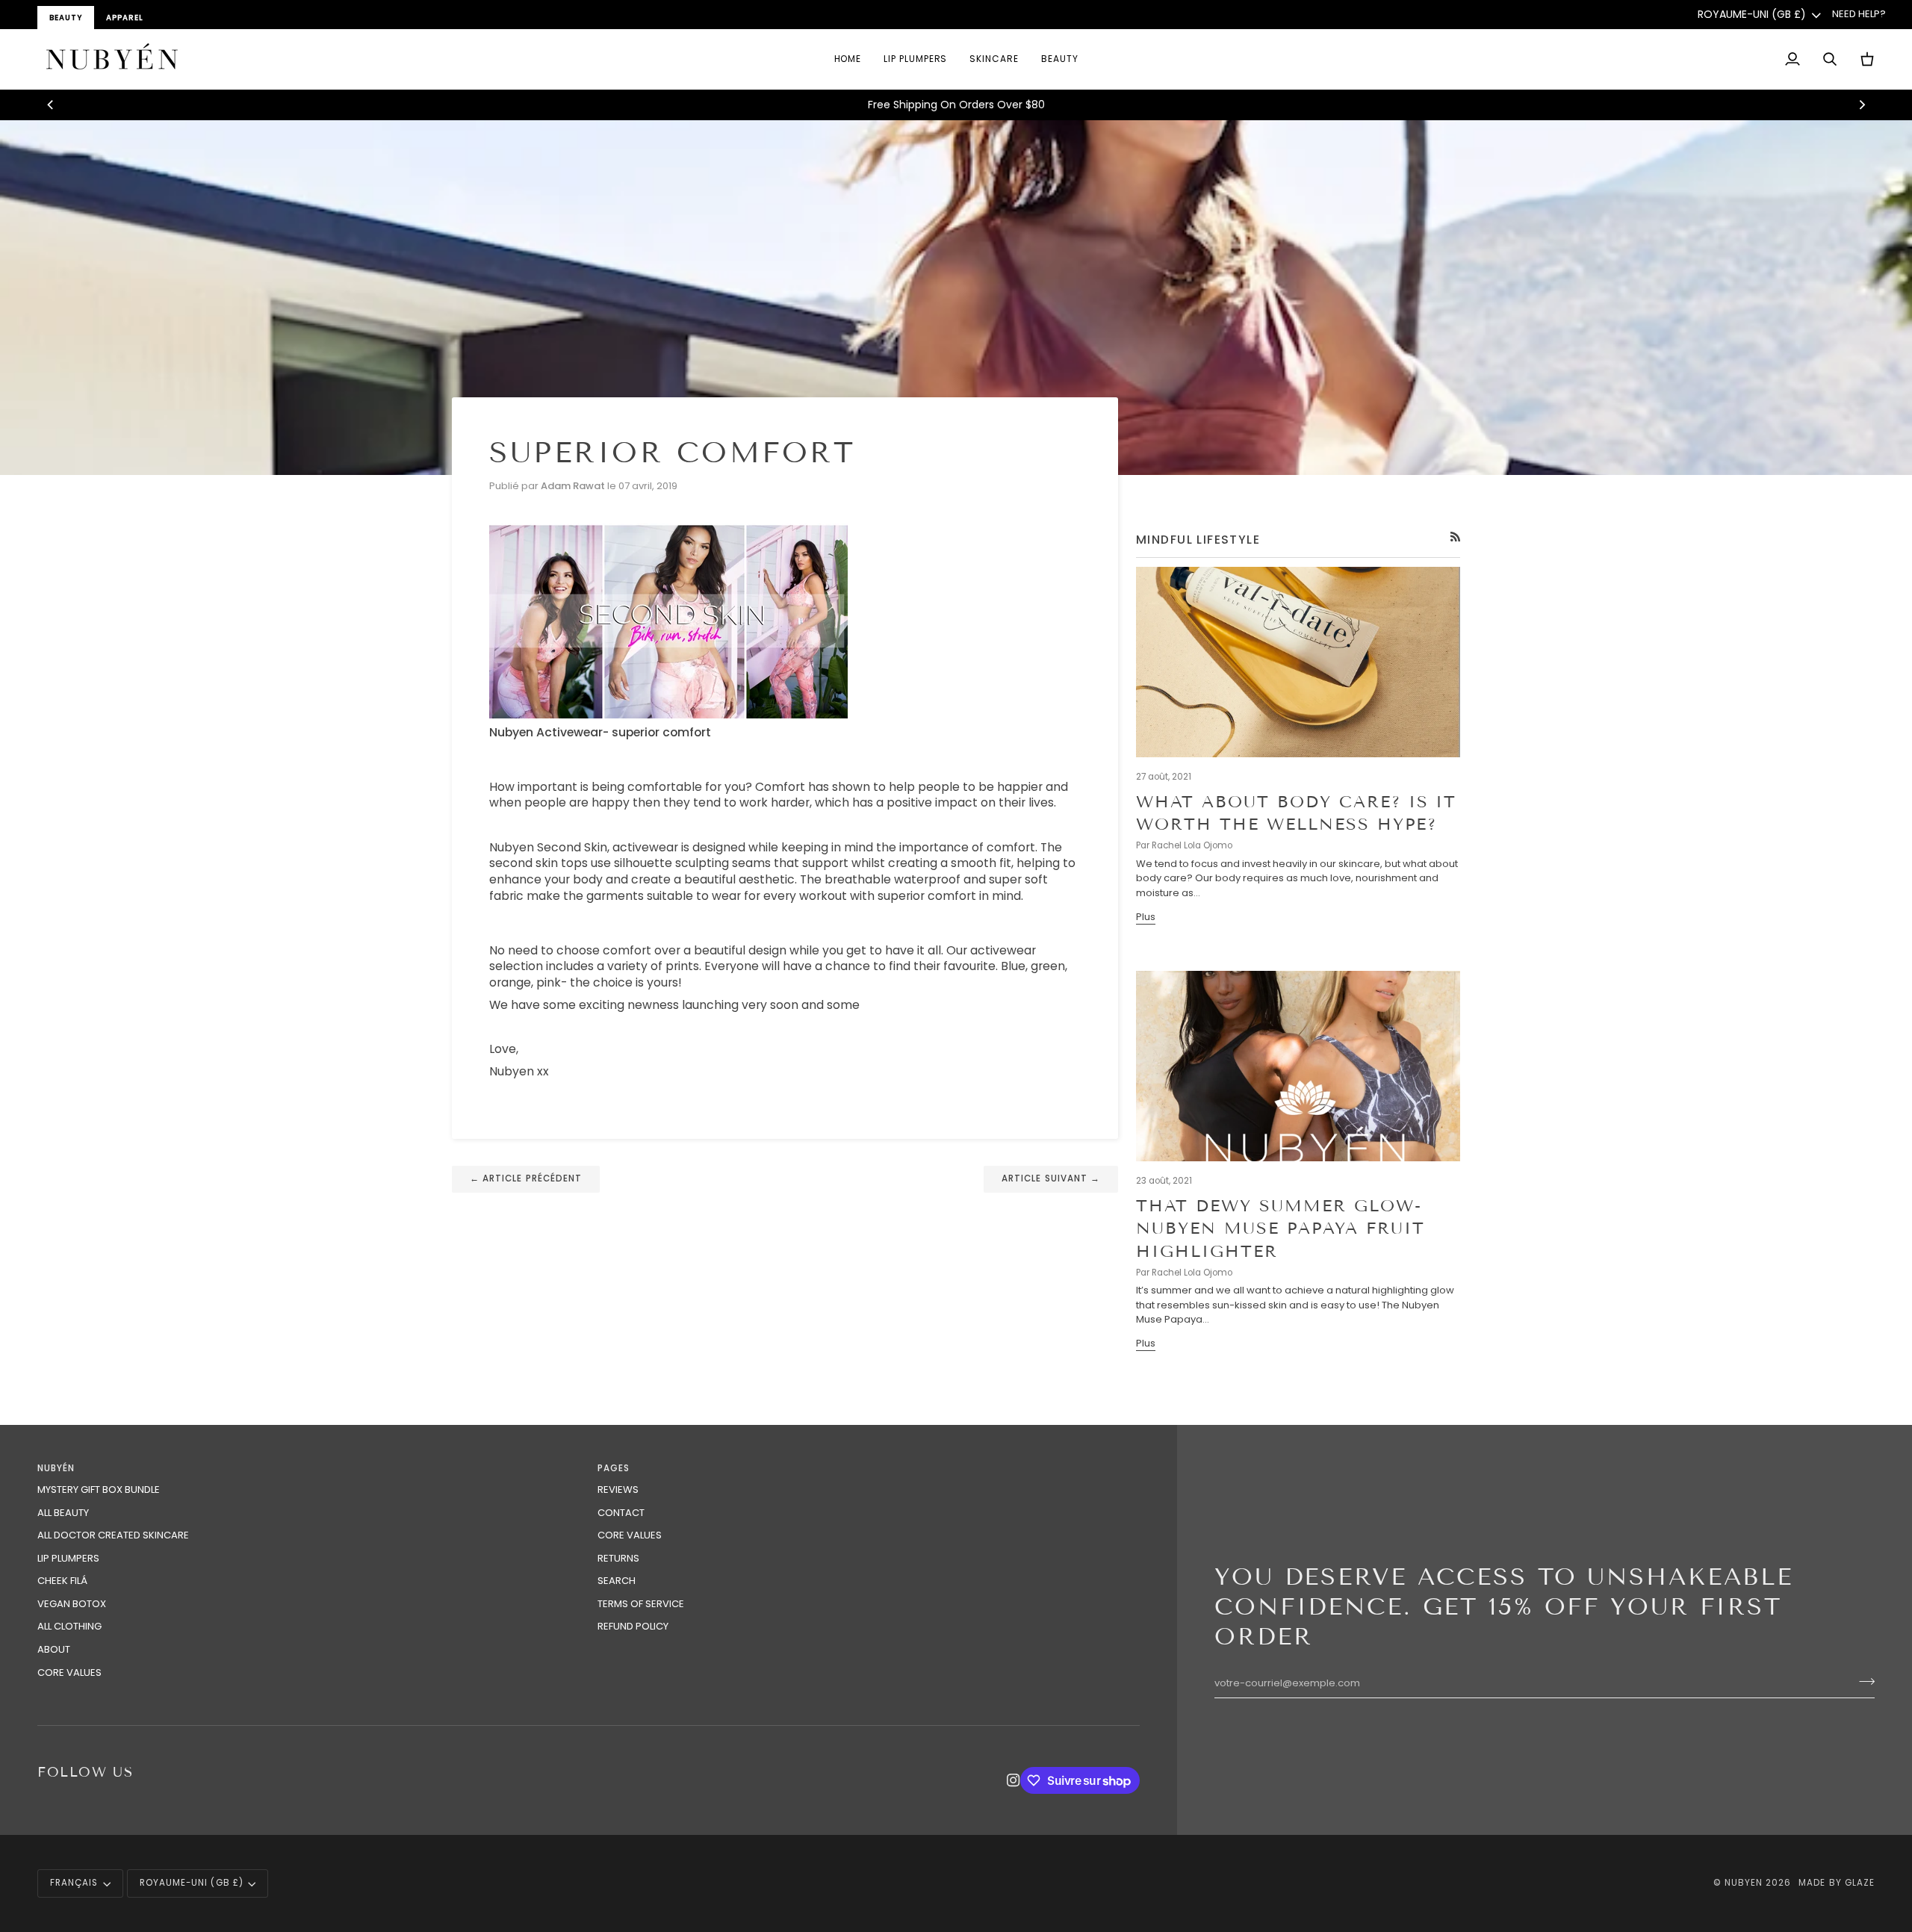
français (74, 1883)
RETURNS (618, 1558)
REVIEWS (618, 1490)
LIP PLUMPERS (68, 1558)
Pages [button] (614, 1468)
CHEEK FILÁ (62, 1581)
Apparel (125, 18)
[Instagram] (1014, 1780)
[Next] (1861, 105)
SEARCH (617, 1581)
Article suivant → (1051, 1178)
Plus (1146, 917)
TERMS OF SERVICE (641, 1604)
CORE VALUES (69, 1672)
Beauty (66, 18)
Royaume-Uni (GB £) (1752, 14)
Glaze (1860, 1883)
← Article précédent (526, 1178)
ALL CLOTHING (69, 1626)
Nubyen (1744, 1883)
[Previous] (51, 105)
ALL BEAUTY (63, 1513)
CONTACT (621, 1513)
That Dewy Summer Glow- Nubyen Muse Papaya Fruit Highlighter (1281, 1229)
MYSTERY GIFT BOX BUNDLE (99, 1490)
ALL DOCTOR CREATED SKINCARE (113, 1535)
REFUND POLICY (633, 1626)
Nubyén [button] (56, 1468)
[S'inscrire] (1862, 1681)
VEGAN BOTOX (72, 1604)
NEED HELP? (1859, 14)
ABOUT (54, 1649)
